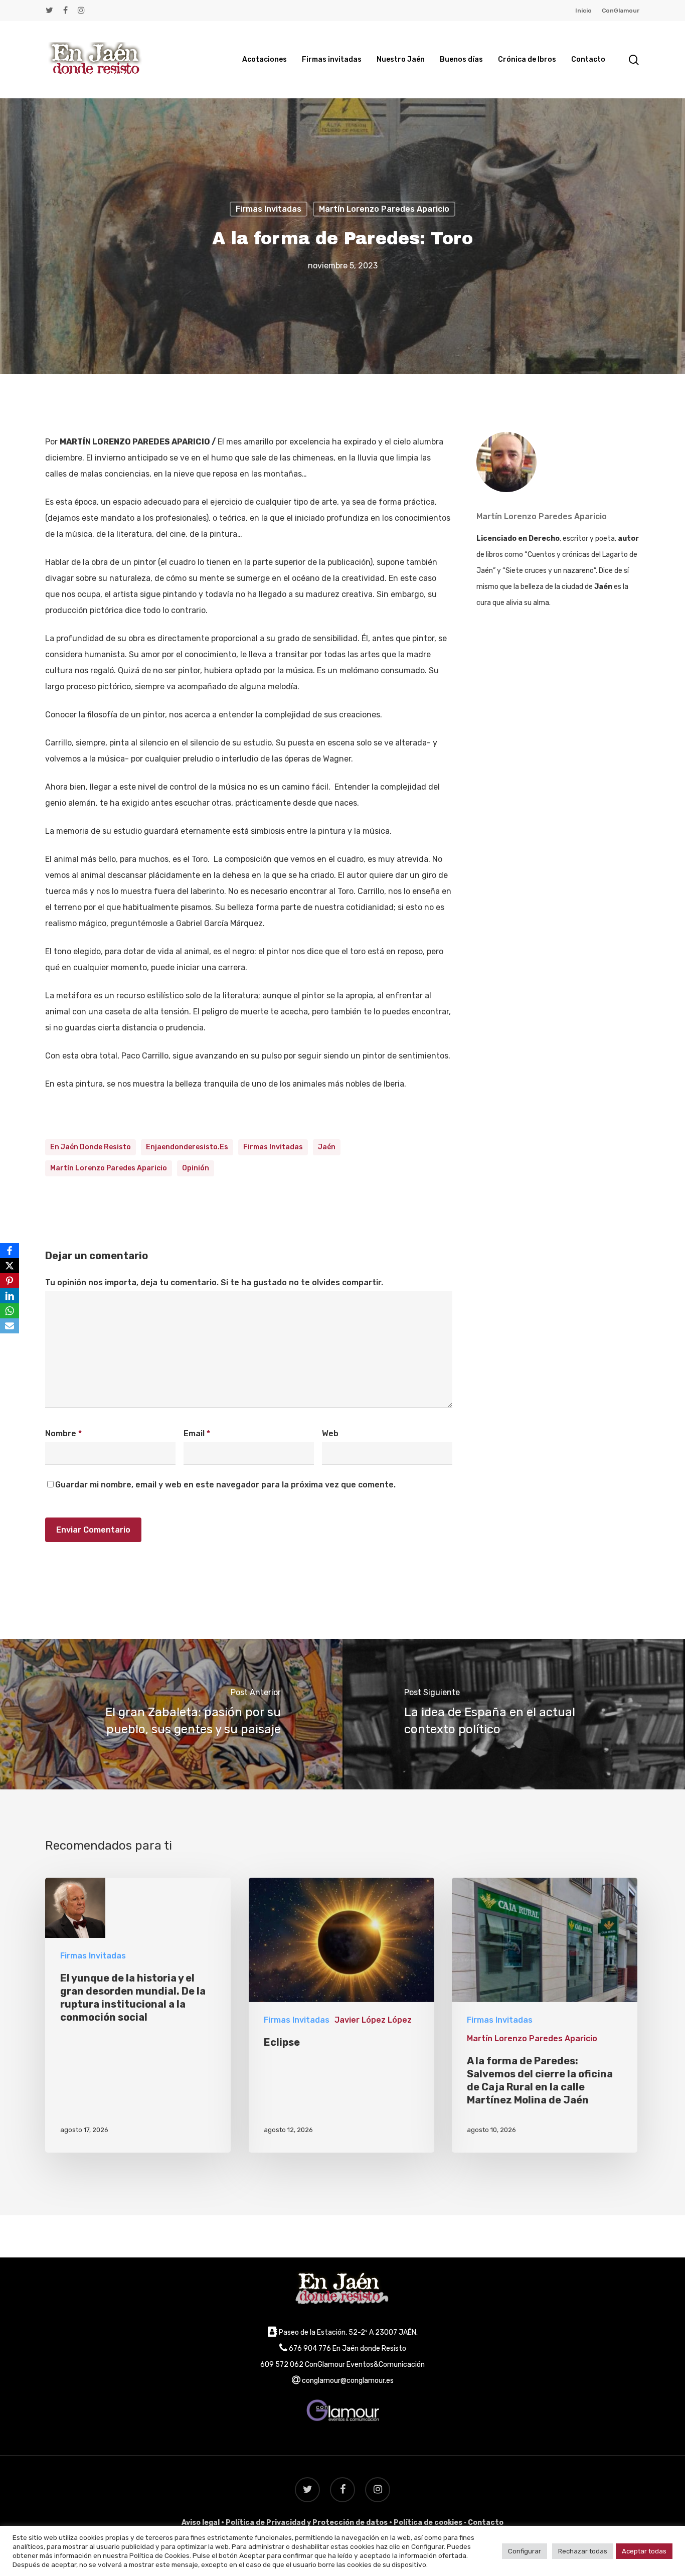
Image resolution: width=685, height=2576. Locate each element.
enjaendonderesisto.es (187, 1147)
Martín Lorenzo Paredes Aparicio (384, 209)
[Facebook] (10, 1251)
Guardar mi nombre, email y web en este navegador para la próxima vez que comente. (225, 1485)
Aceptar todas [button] (644, 2551)
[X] (10, 1266)
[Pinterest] (10, 1281)
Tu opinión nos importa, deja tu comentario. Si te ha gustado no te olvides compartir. (214, 1282)
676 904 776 (310, 2348)
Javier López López (373, 2020)
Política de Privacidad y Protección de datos (307, 2523)
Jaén (327, 1147)
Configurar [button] (525, 2551)
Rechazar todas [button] (583, 2551)
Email (197, 1433)
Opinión (196, 1168)
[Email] (10, 1326)
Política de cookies (428, 2523)
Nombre (63, 1433)
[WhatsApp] (10, 1311)
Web (330, 1433)
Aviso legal (201, 2523)
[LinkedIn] (10, 1296)
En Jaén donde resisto (91, 1147)
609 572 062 (282, 2365)
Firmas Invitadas (269, 209)
